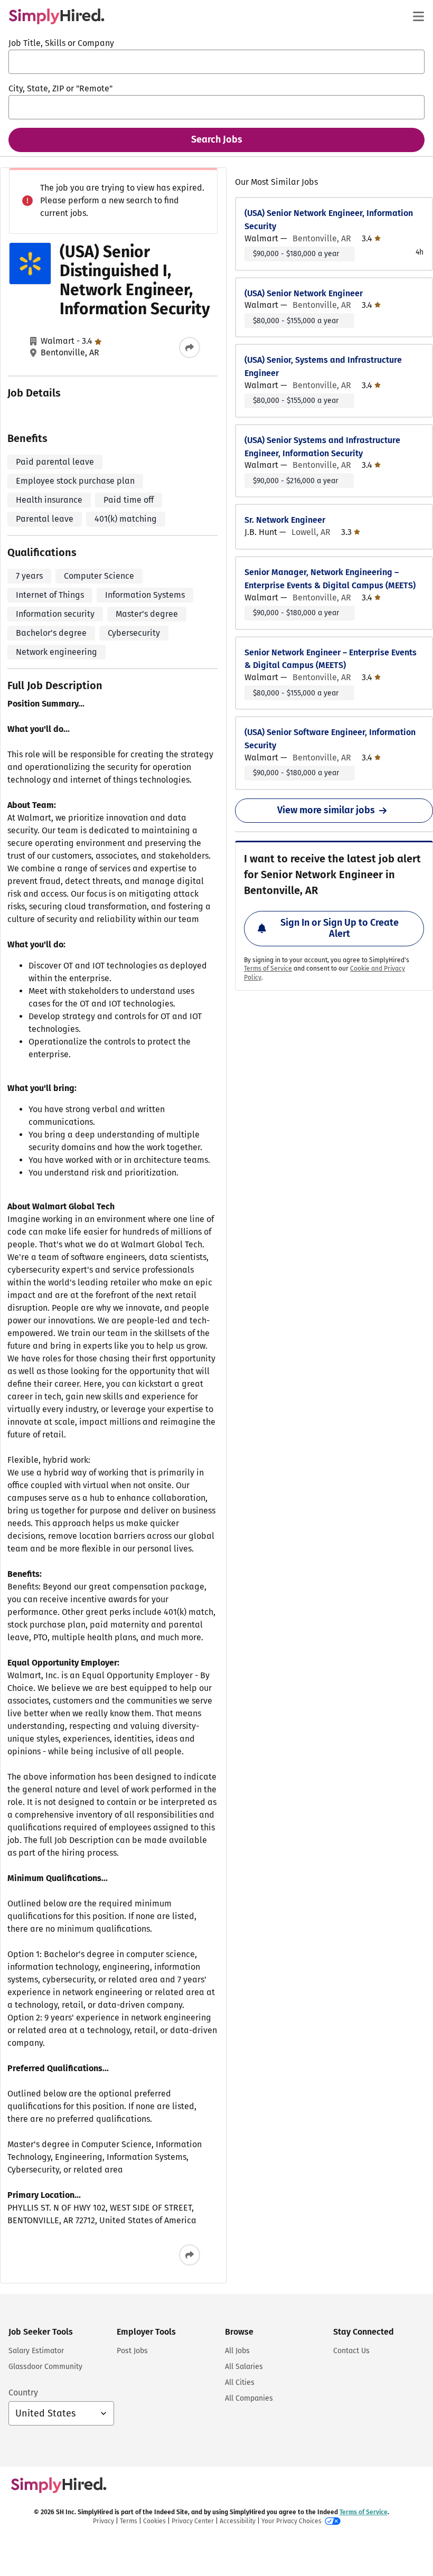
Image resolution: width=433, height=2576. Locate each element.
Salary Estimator (36, 2351)
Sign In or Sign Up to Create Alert (340, 928)
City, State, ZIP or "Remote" (60, 88)
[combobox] (216, 62)
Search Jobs (217, 139)
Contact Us (351, 2351)
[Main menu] (418, 16)
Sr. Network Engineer (285, 520)
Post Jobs (132, 2351)
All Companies (249, 2398)
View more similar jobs (326, 810)
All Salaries (244, 2367)
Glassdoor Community (45, 2367)
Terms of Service (268, 969)
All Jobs (237, 2351)
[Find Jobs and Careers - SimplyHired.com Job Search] (57, 16)
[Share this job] (190, 347)
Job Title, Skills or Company (61, 43)
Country (23, 2392)
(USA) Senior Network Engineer (304, 293)
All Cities (240, 2382)
